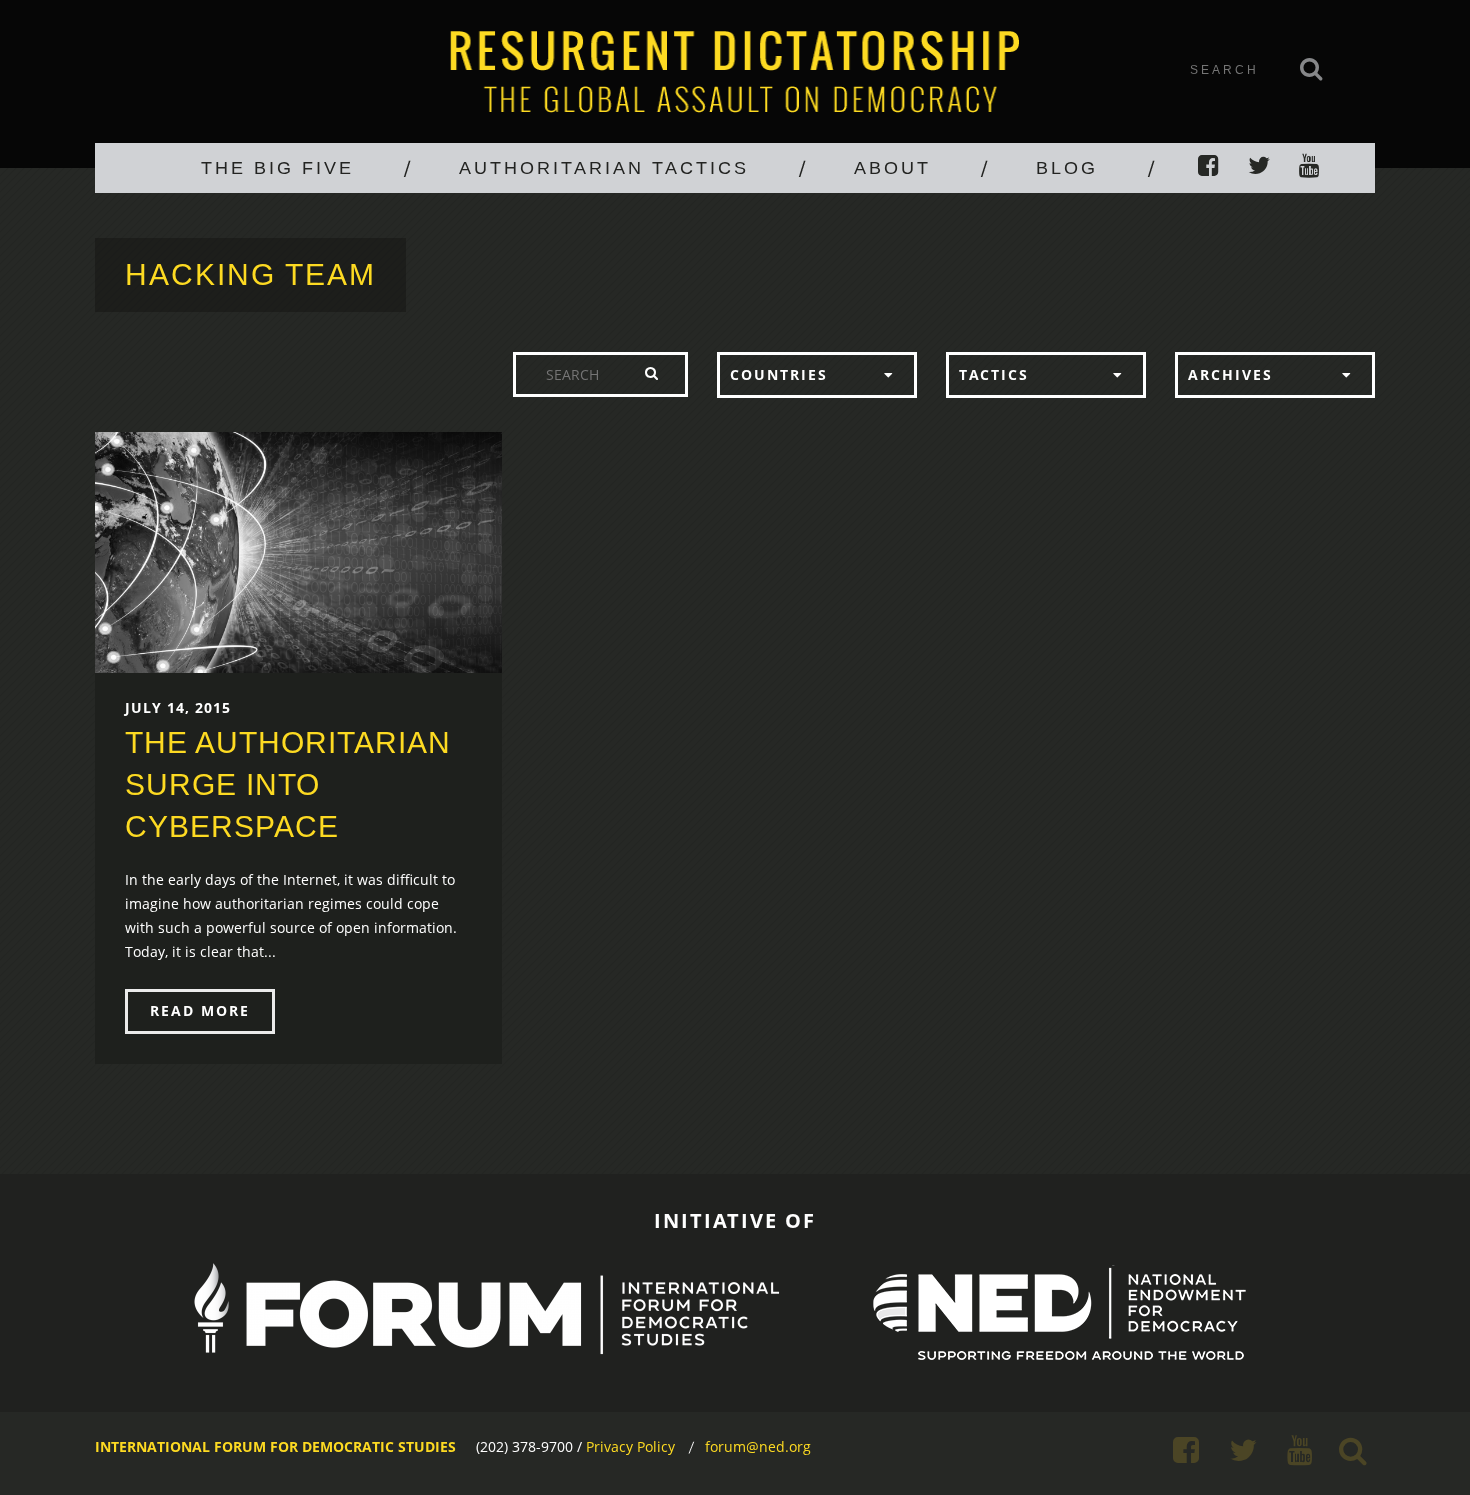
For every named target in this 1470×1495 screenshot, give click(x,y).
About (892, 168)
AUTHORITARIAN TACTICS (604, 168)
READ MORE (200, 1010)
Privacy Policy (630, 1446)
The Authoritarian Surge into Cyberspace (288, 784)
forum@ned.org (758, 1446)
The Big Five (277, 168)
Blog (1067, 168)
